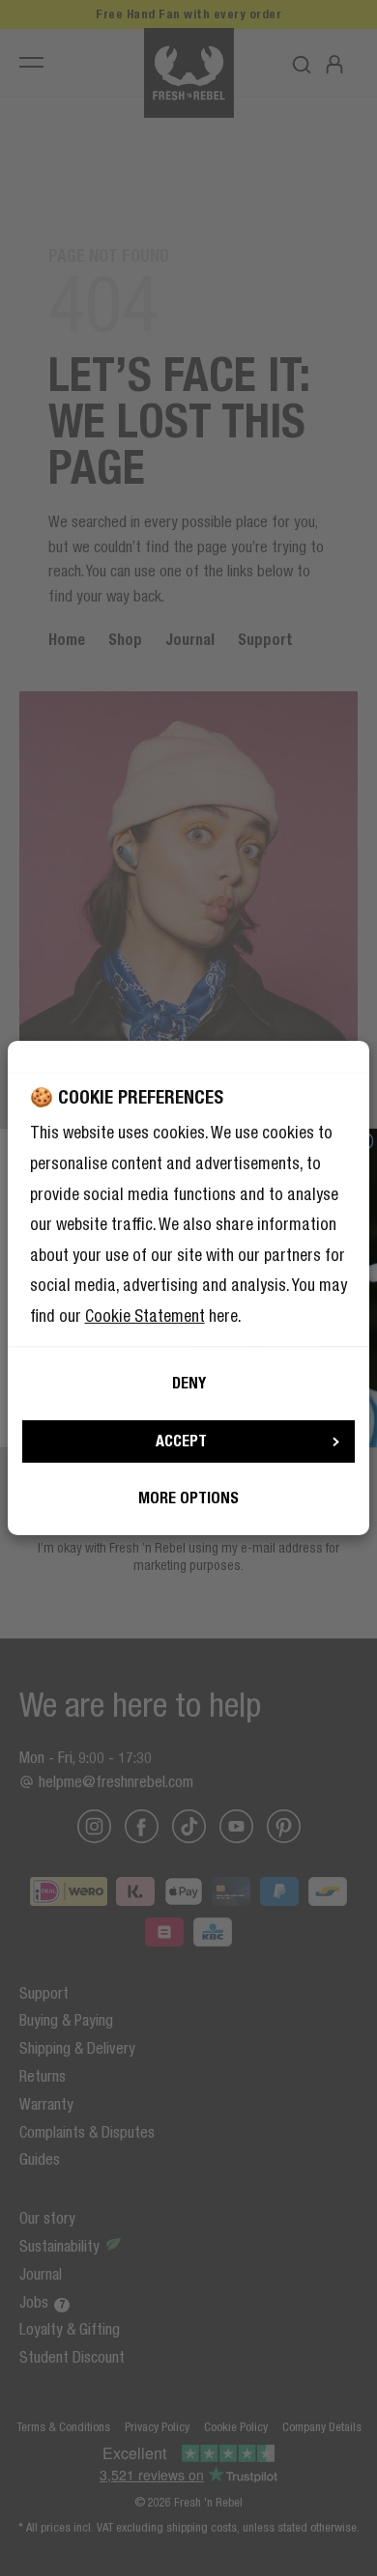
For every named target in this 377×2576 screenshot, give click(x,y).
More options (188, 1498)
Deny (189, 1383)
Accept (181, 1441)
